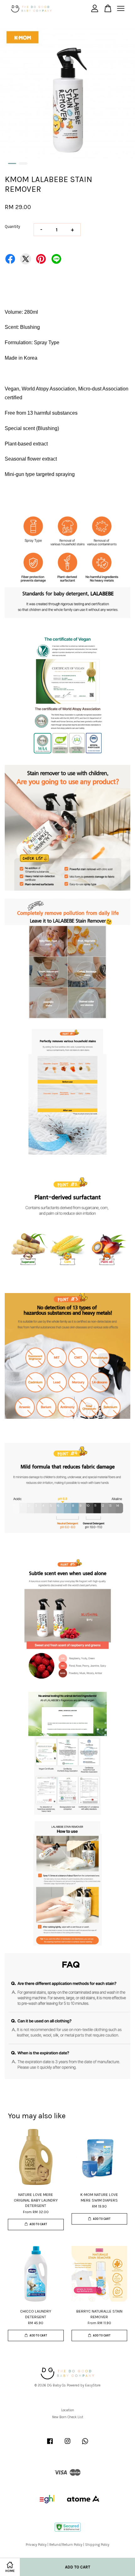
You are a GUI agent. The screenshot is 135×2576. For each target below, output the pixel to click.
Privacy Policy (36, 2545)
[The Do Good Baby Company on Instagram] (67, 2444)
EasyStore (93, 2385)
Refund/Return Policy (66, 2545)
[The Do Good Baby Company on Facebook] (50, 2444)
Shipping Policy (97, 2545)
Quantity (12, 227)
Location (68, 2410)
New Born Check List (68, 2417)
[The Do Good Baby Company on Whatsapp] (85, 2444)
